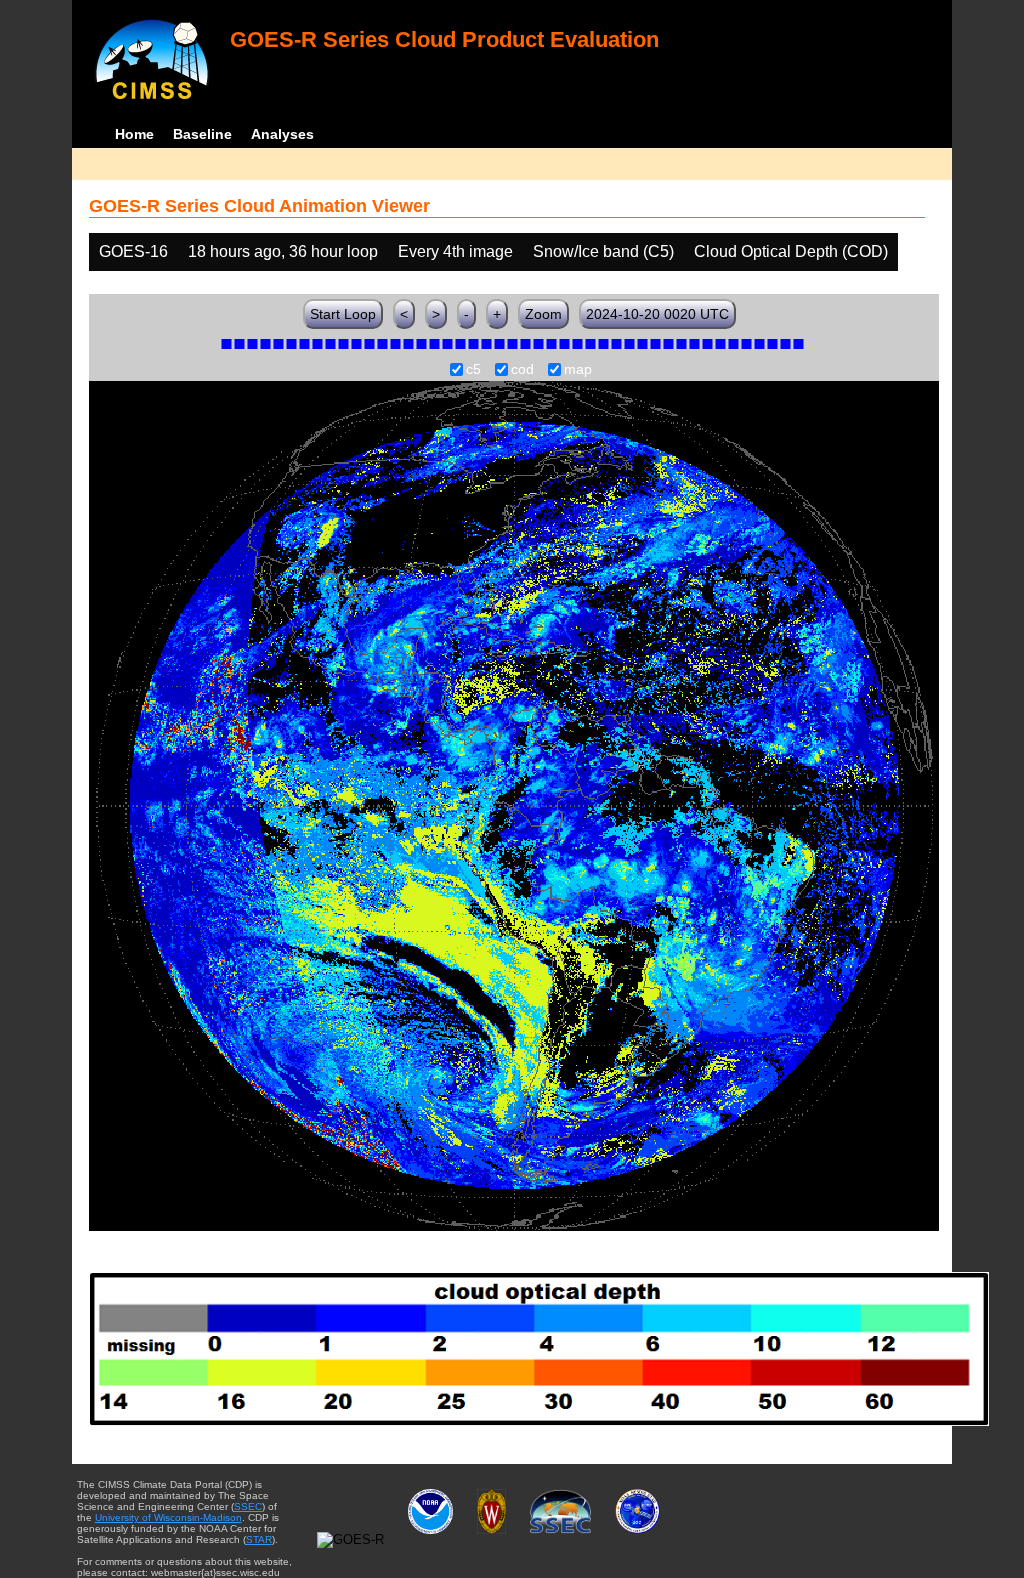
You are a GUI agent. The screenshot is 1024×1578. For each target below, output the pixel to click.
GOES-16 (133, 251)
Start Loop (343, 314)
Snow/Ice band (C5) (603, 251)
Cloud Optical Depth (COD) (791, 251)
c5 (473, 370)
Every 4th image (455, 251)
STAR (259, 1539)
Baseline (202, 134)
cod (522, 370)
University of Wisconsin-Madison (168, 1517)
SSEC (248, 1506)
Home (134, 134)
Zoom (543, 314)
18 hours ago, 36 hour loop (283, 251)
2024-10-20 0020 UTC (657, 314)
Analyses (282, 134)
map (578, 370)
